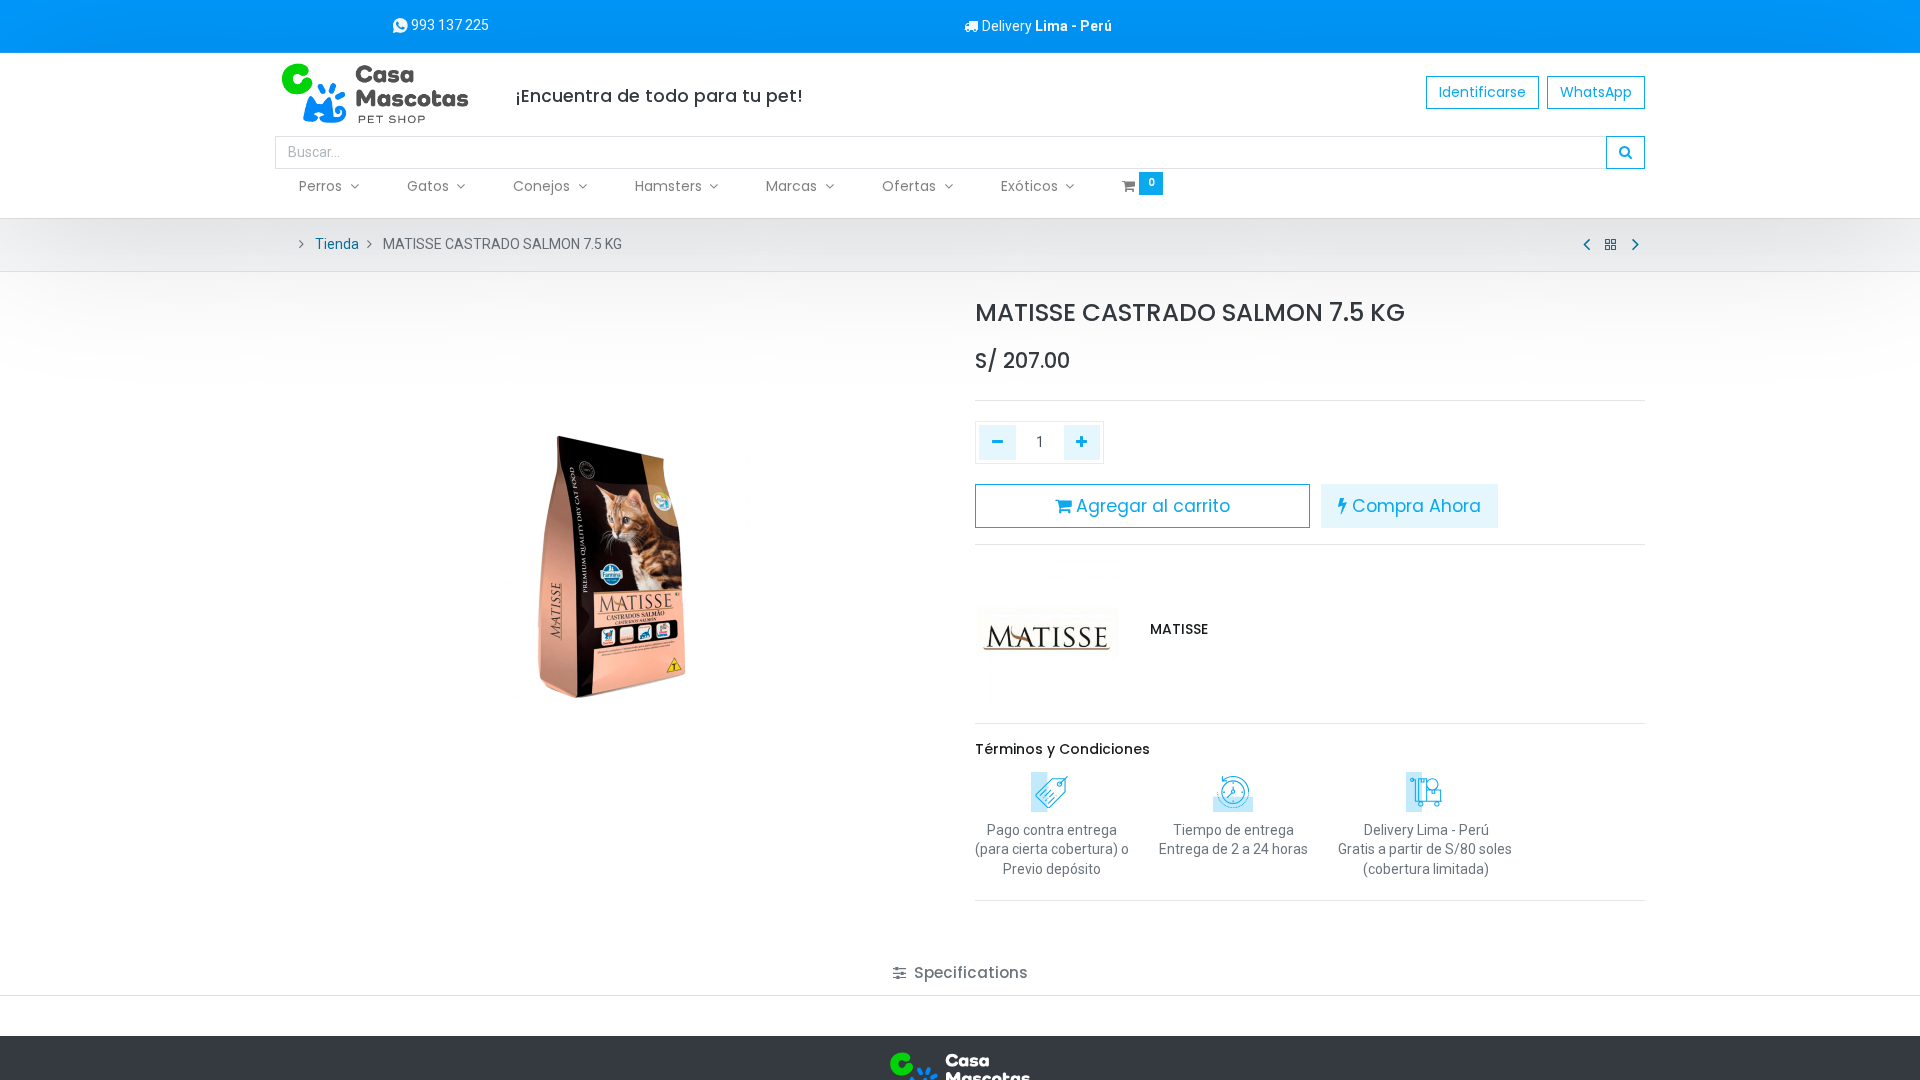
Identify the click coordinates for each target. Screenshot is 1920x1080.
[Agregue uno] (1082, 443)
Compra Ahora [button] (1414, 506)
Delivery (1047, 26)
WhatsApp (1596, 92)
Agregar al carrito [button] (1150, 506)
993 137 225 (448, 25)
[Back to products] (1611, 245)
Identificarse (1482, 92)
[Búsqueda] (1625, 153)
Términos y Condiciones (1062, 749)
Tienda (337, 244)
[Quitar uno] (997, 443)
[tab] (960, 972)
